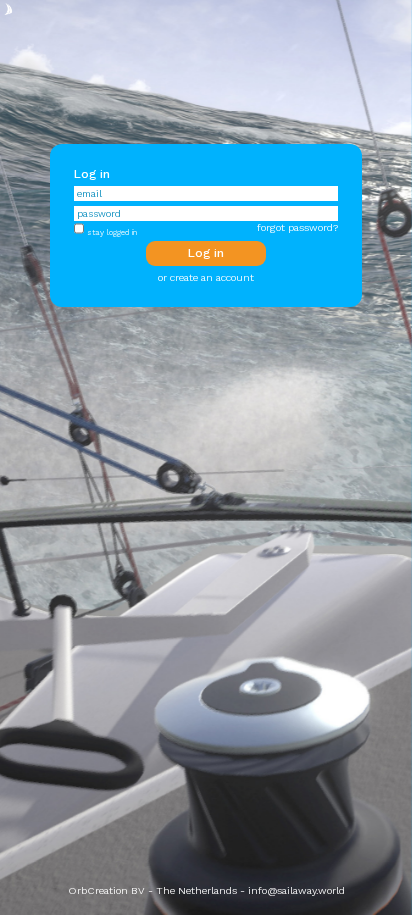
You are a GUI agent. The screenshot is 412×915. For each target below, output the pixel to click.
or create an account (206, 277)
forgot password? (297, 227)
